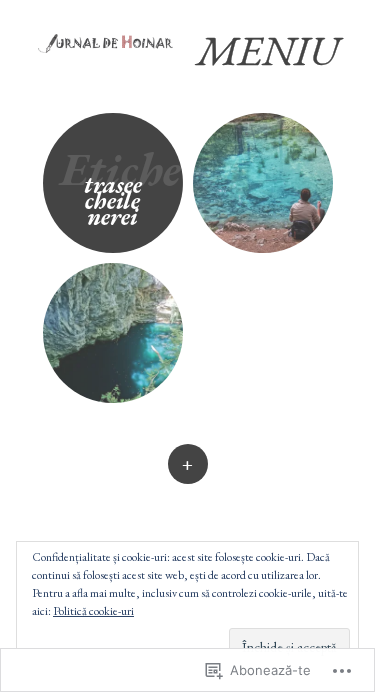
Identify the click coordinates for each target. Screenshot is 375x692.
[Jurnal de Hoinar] (113, 41)
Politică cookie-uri (93, 611)
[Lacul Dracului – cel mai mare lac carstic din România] (113, 333)
